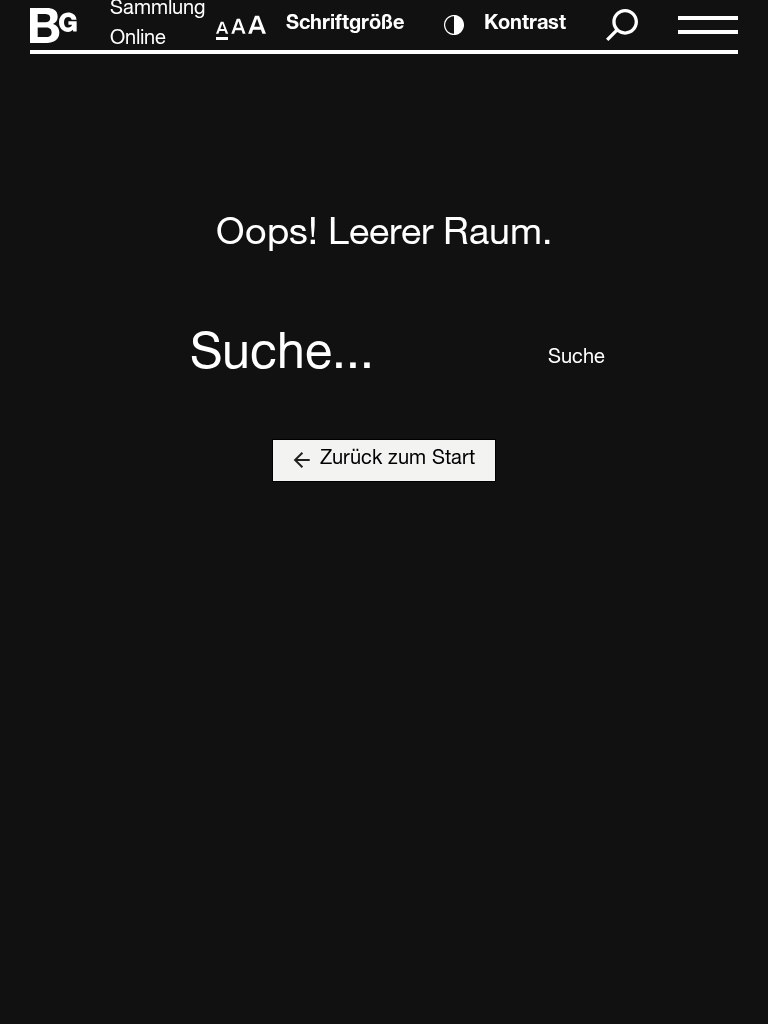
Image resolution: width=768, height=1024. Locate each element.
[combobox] (361, 359)
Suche (563, 359)
